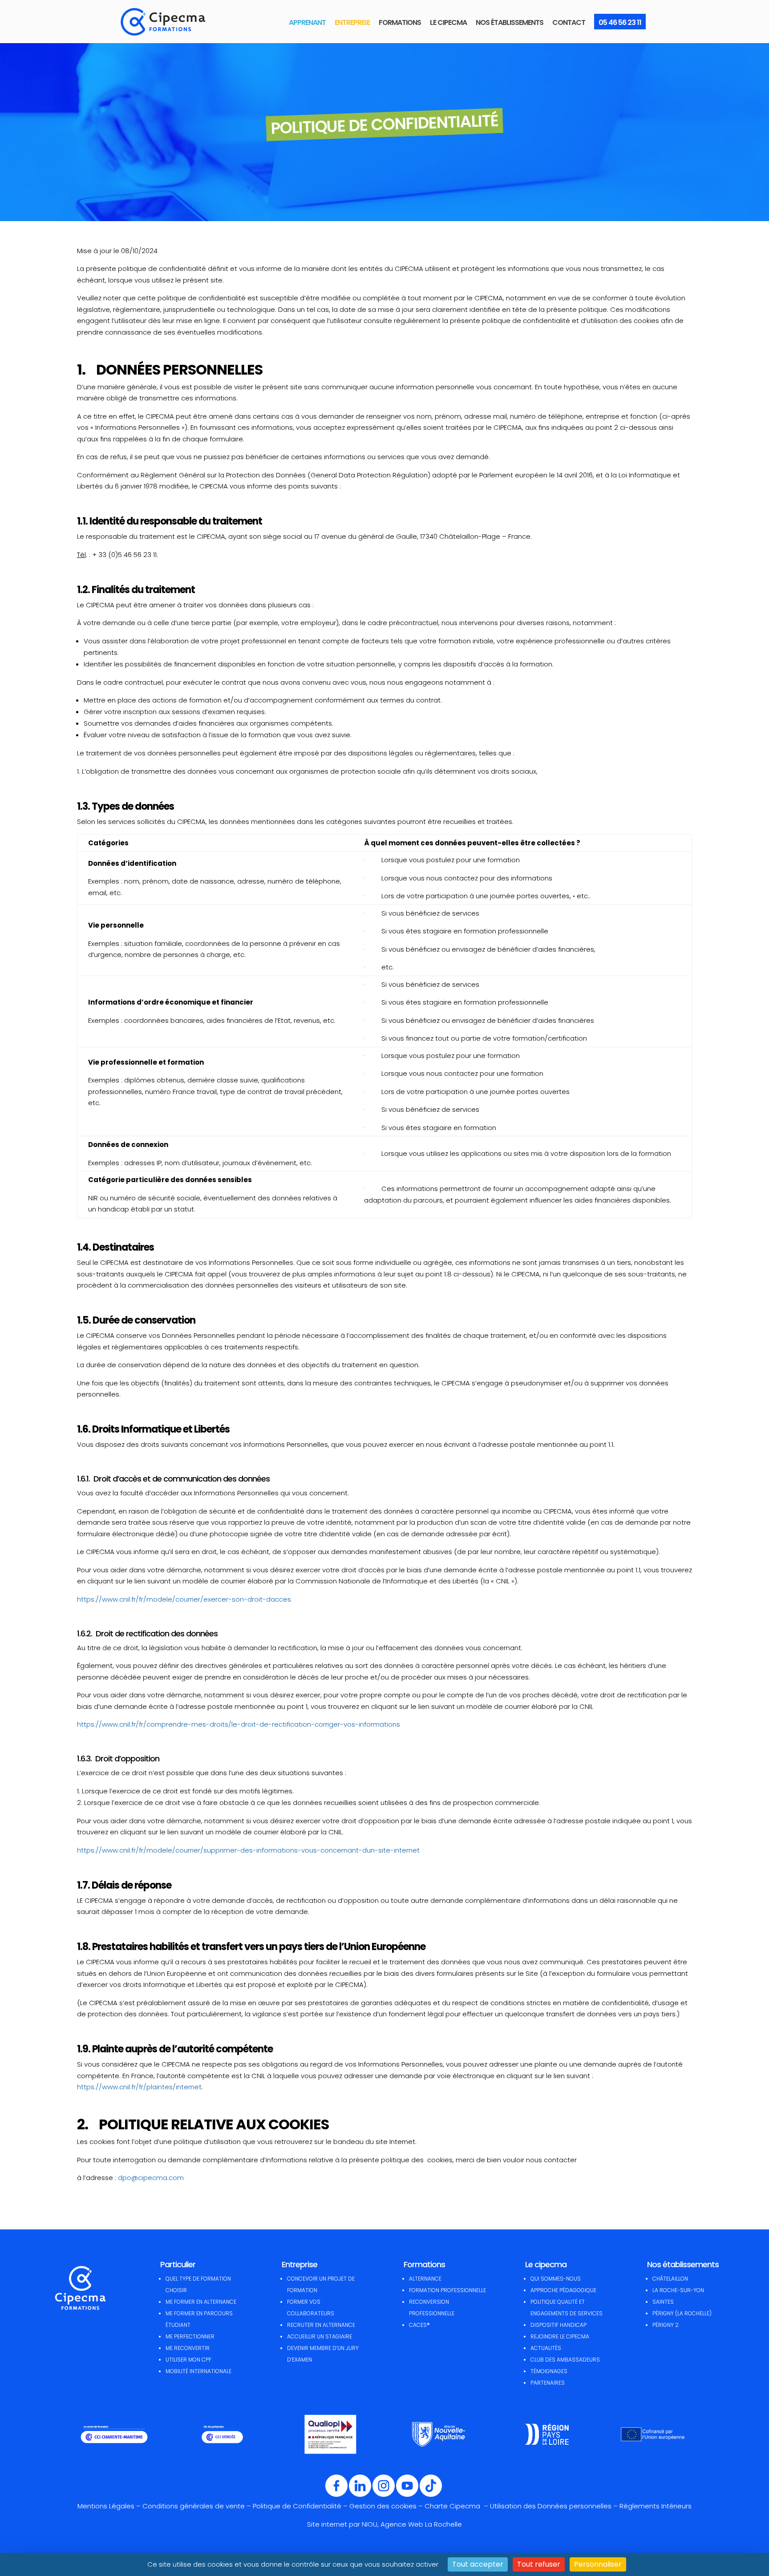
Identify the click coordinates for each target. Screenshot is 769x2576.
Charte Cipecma (453, 2506)
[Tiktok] (431, 2495)
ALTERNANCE (425, 2279)
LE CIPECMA (448, 22)
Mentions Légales (106, 2506)
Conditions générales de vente (194, 2506)
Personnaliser (598, 2564)
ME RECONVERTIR (188, 2348)
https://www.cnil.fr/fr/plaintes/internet (139, 2087)
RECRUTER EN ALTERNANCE (321, 2325)
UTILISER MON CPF (188, 2360)
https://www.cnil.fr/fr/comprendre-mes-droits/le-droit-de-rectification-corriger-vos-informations (239, 1724)
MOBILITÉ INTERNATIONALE (198, 2371)
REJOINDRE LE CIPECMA (560, 2336)
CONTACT (569, 22)
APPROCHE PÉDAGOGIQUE (563, 2290)
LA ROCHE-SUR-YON (678, 2290)
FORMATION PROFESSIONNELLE (447, 2290)
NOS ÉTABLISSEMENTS (510, 22)
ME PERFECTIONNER (190, 2336)
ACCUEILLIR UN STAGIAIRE (320, 2336)
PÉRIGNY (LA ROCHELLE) (682, 2313)
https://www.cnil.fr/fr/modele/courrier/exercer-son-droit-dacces (184, 1599)
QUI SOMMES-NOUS (556, 2279)
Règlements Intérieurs (656, 2506)
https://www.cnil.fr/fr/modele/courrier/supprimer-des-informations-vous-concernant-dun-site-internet (248, 1850)
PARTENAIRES (548, 2383)
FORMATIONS (400, 22)
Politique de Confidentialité (297, 2506)
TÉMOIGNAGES (549, 2371)
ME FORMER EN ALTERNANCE (201, 2302)
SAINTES (663, 2302)
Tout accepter (478, 2564)
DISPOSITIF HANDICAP (559, 2325)
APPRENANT (307, 22)
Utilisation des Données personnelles (551, 2506)
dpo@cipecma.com (151, 2178)
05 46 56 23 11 (620, 22)
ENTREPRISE (352, 22)
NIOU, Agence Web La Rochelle (412, 2524)
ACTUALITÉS (546, 2348)
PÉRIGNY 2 (666, 2325)
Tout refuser (539, 2564)
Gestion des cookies (383, 2506)
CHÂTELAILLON (670, 2279)
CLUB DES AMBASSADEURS (565, 2360)
